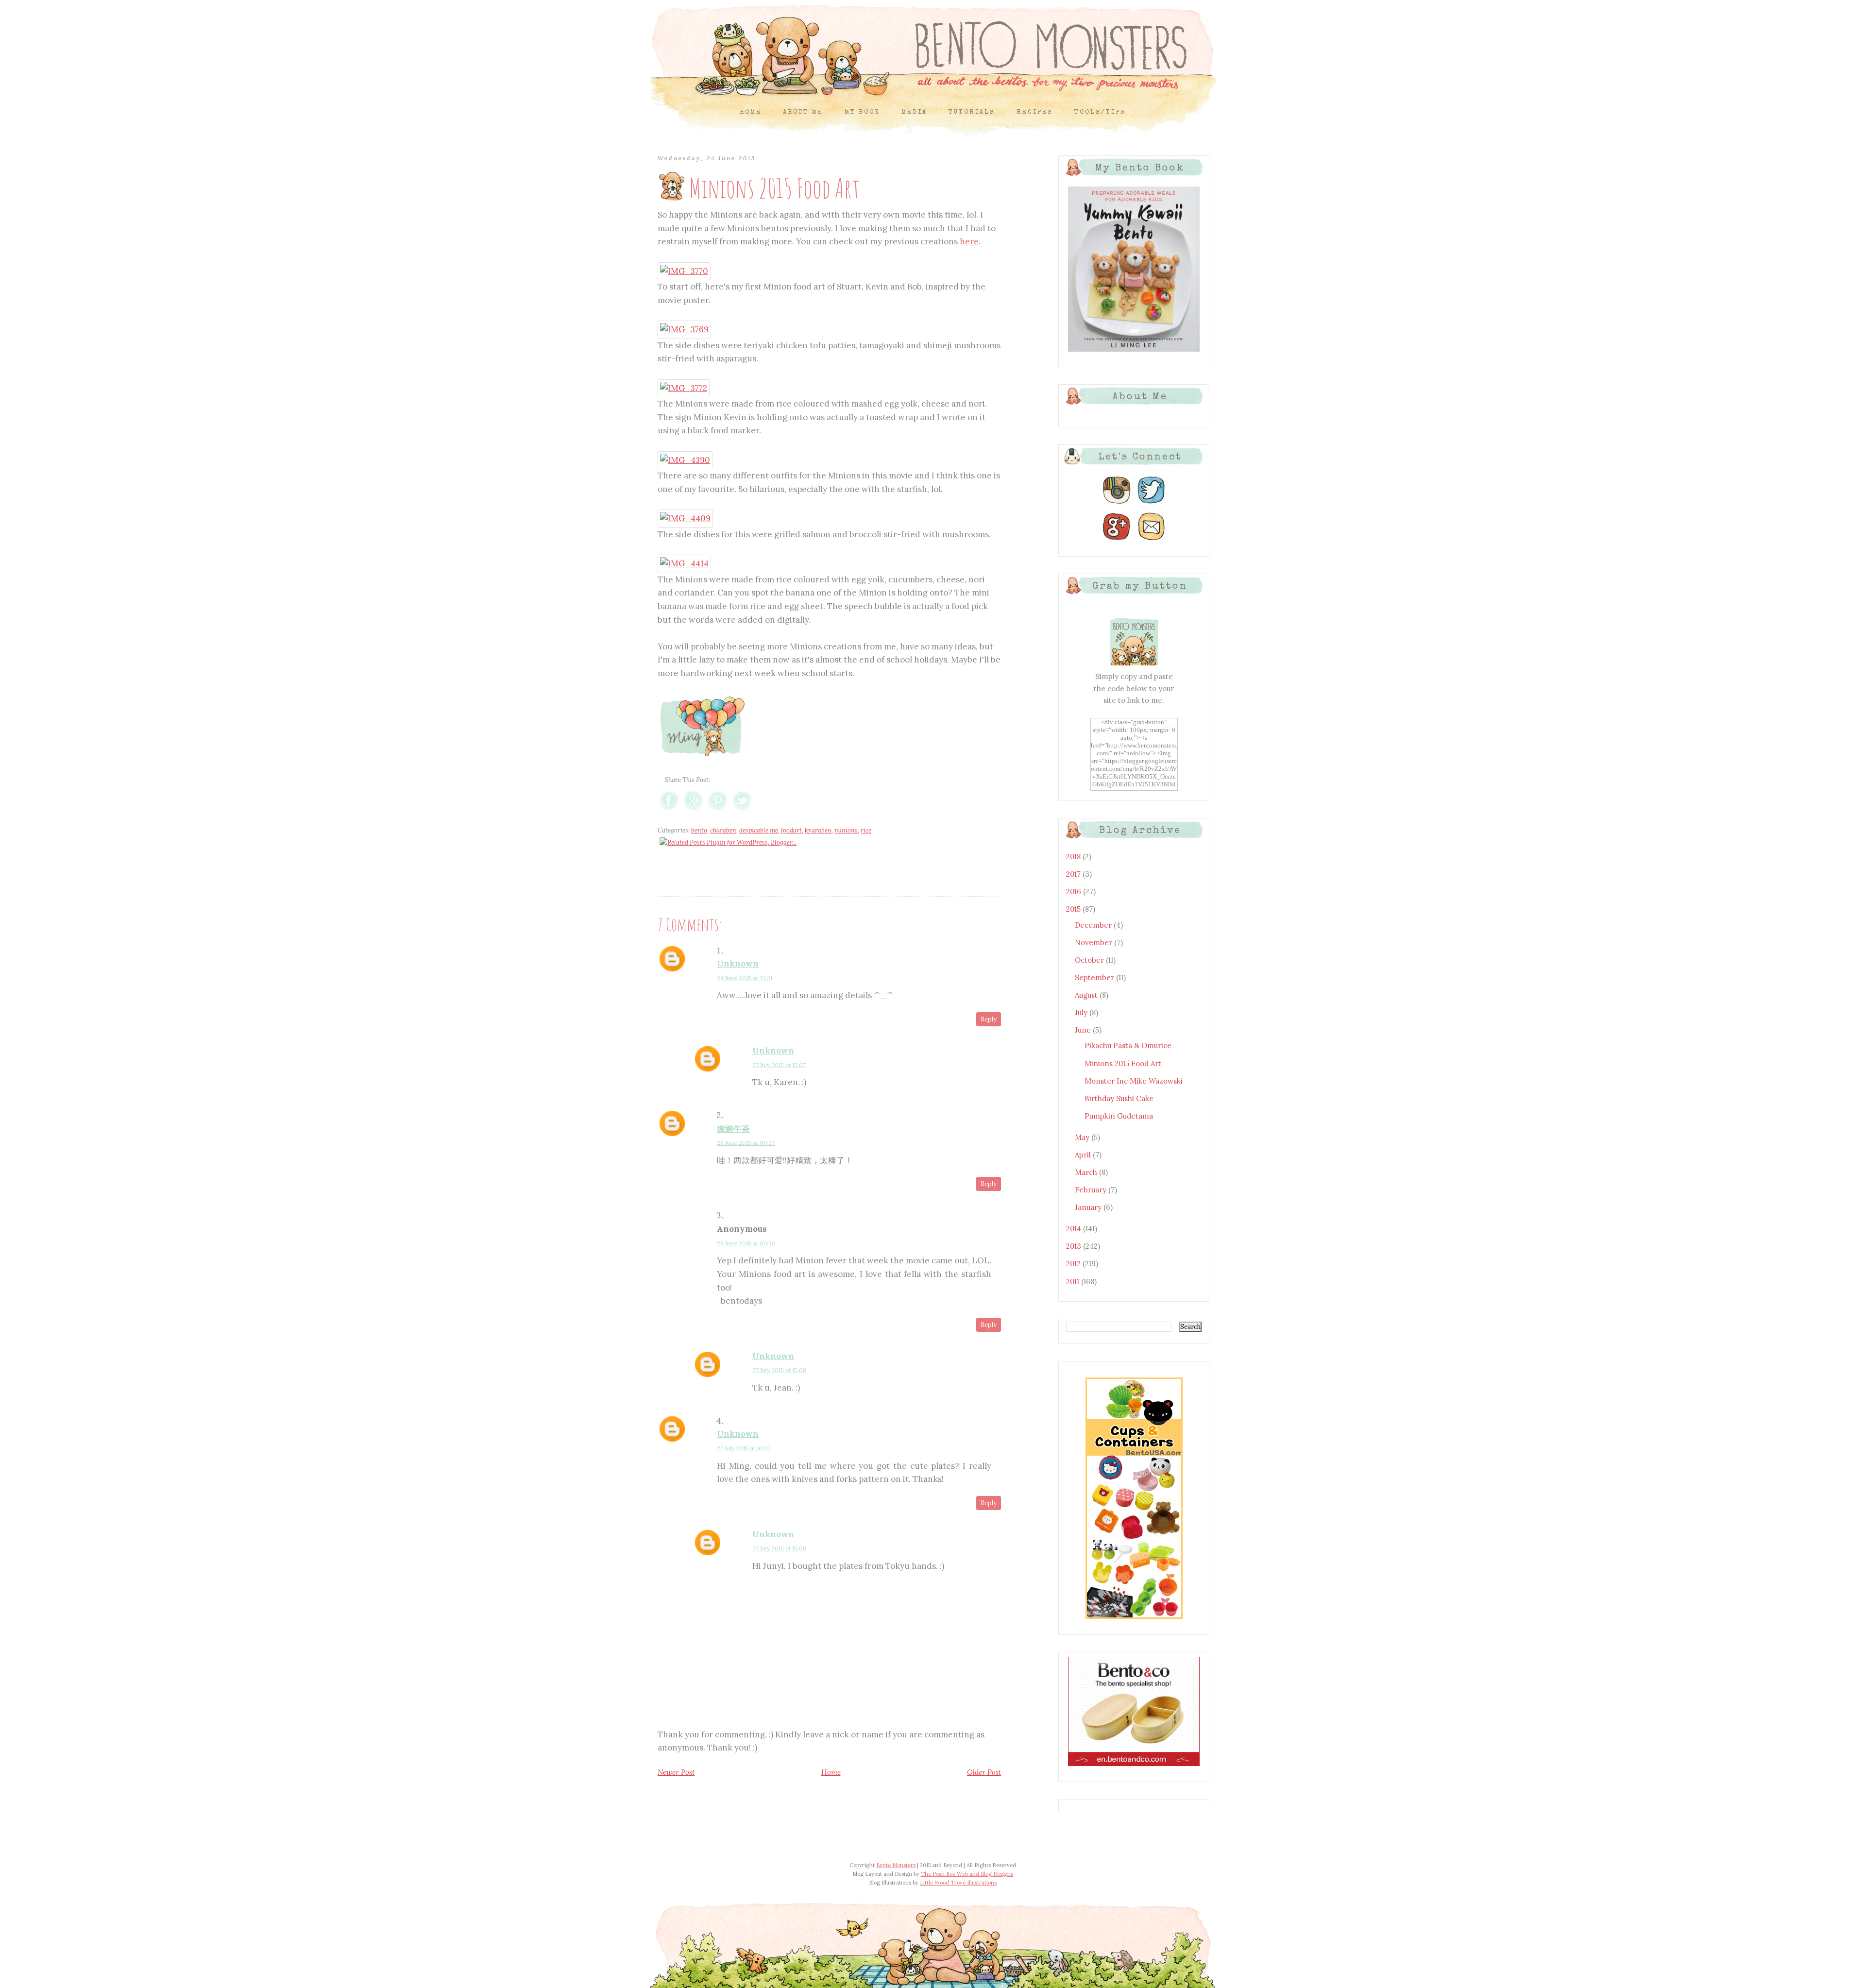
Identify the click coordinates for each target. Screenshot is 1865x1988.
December (1094, 925)
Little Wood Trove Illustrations (958, 1883)
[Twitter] (1152, 504)
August (1087, 995)
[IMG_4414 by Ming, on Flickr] (684, 563)
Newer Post (676, 1772)
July (1082, 1012)
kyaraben (818, 830)
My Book (862, 112)
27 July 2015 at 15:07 (779, 1065)
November (1094, 943)
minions (846, 830)
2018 (1074, 857)
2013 (1075, 1246)
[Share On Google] (693, 810)
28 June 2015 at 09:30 (746, 1243)
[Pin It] (718, 810)
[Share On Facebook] (669, 810)
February (1092, 1190)
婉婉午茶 (733, 1129)
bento (699, 830)
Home (751, 112)
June (1084, 1030)
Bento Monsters (896, 1865)
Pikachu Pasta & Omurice (1128, 1045)
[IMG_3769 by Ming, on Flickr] (684, 329)
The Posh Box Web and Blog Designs (967, 1874)
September (1095, 977)
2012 (1074, 1264)
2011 (1074, 1282)
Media (914, 112)
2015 (1074, 909)
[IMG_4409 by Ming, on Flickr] (685, 518)
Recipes (1035, 112)
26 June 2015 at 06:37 (746, 1143)
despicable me (759, 830)
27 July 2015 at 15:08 (779, 1370)
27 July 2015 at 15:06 (779, 1548)
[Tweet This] (742, 810)
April (1084, 1155)
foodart (791, 830)
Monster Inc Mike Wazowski (1134, 1081)
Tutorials (972, 112)
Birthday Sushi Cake (1119, 1098)
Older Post (984, 1772)
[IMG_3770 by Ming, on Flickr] (684, 271)
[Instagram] (1117, 504)
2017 (1074, 874)
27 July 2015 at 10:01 (743, 1448)
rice (866, 830)
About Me (803, 112)
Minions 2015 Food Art (1123, 1063)
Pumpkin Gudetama (1119, 1116)
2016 (1075, 892)
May (1083, 1137)
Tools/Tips (1100, 112)
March (1087, 1172)
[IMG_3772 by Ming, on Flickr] (684, 388)
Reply (989, 1019)
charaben (723, 830)
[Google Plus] (1117, 540)
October (1090, 960)
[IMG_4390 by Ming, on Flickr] (685, 460)
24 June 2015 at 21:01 (745, 978)
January (1089, 1207)
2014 (1075, 1229)
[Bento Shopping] (1134, 1618)
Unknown (738, 964)
